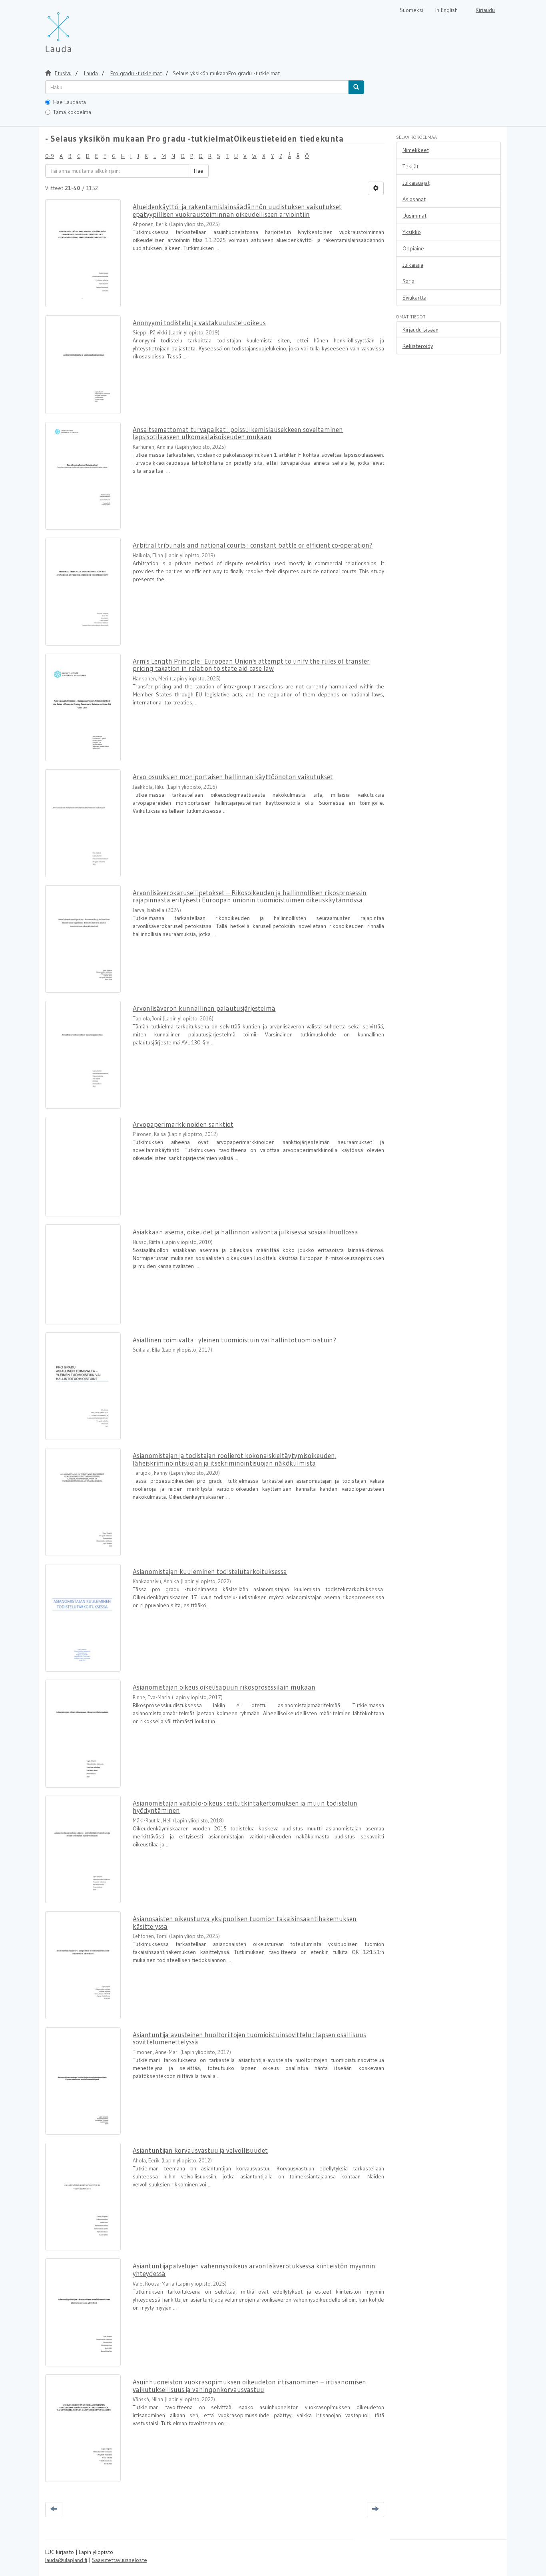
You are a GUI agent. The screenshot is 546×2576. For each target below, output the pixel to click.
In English (446, 10)
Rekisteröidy (418, 346)
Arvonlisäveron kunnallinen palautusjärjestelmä (204, 1008)
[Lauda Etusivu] (75, 28)
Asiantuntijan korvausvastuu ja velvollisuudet (200, 2150)
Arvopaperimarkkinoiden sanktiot (183, 1124)
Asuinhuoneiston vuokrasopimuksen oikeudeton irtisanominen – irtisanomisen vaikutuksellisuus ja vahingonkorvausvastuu (249, 2386)
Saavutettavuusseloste (120, 2560)
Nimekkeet (416, 150)
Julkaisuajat (416, 183)
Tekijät (410, 166)
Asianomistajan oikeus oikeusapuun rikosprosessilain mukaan (224, 1687)
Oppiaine (413, 248)
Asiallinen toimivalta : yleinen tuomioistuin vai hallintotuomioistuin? (234, 1340)
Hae (199, 171)
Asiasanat (414, 199)
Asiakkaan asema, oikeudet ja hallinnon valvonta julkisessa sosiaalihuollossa (245, 1232)
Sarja (409, 281)
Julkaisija (413, 265)
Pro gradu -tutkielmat (136, 73)
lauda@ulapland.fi (66, 2560)
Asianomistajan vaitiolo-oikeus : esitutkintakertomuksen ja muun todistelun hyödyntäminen (245, 1807)
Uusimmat (414, 216)
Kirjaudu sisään (420, 330)
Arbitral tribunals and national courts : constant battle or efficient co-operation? (253, 545)
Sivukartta (414, 298)
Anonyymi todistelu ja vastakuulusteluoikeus (199, 323)
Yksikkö (412, 232)
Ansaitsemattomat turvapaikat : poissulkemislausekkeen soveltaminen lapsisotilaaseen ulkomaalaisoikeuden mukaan (238, 433)
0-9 (50, 156)
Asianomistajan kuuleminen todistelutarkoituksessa (210, 1571)
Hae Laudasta (70, 102)
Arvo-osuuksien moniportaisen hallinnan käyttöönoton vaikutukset (233, 777)
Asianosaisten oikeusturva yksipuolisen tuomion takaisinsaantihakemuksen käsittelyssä (245, 1922)
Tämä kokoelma (72, 112)
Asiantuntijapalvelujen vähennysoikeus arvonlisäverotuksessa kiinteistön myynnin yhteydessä (254, 2270)
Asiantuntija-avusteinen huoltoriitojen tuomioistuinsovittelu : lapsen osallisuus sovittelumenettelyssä (249, 2038)
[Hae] (356, 87)
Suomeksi (411, 10)
